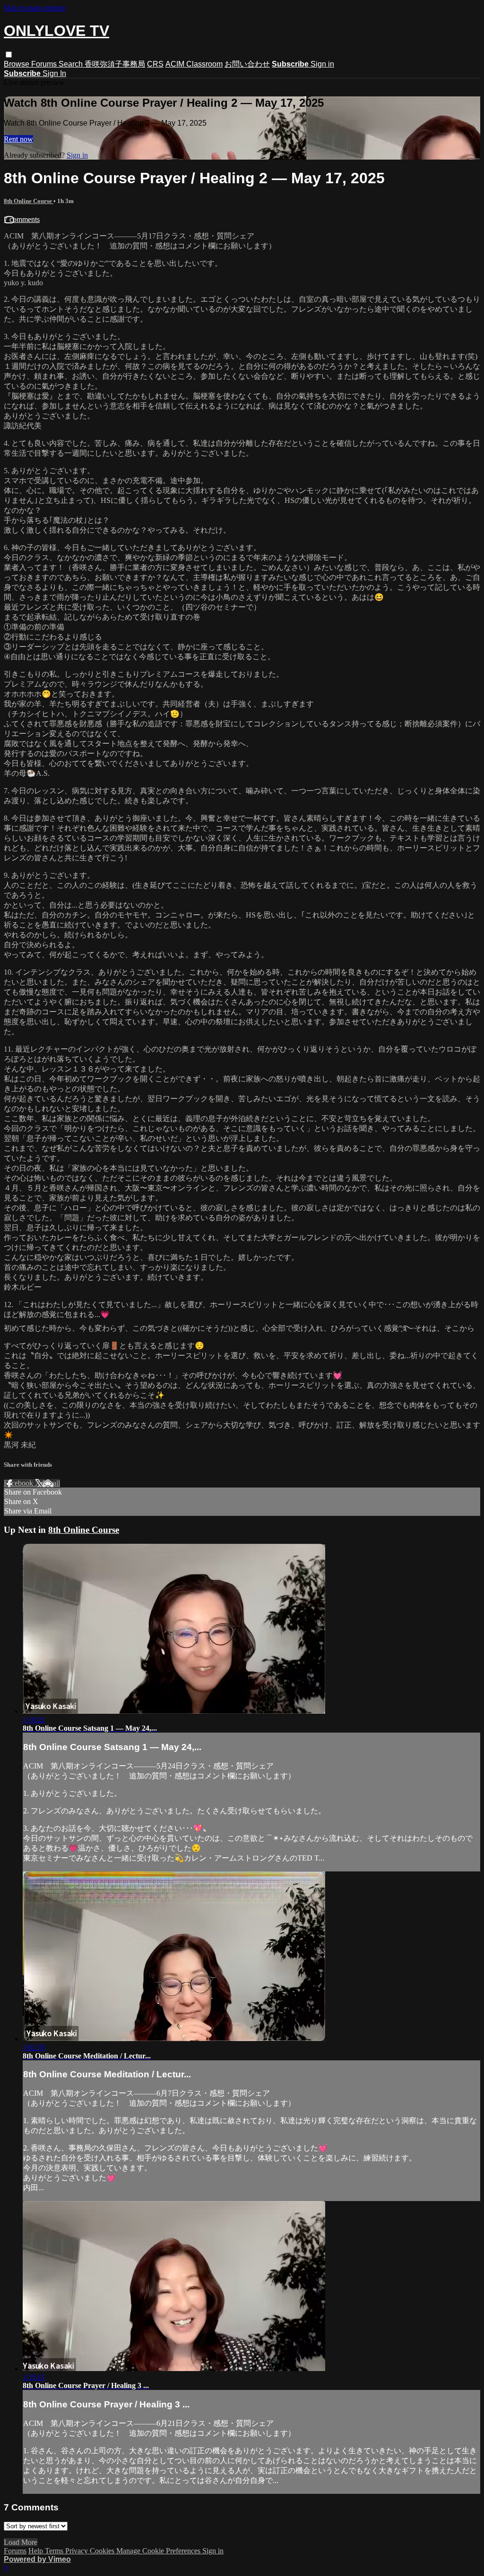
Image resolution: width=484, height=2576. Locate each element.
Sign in (322, 64)
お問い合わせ (247, 64)
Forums (45, 64)
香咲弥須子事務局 (115, 64)
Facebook (19, 1483)
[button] (9, 55)
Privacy (78, 2551)
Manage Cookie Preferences (159, 2551)
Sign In (54, 73)
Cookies (103, 2551)
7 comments (22, 219)
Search (72, 64)
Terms (55, 2551)
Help (37, 2551)
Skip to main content (35, 8)
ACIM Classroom (194, 64)
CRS (155, 64)
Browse (17, 64)
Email (51, 1483)
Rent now (18, 139)
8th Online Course (29, 201)
